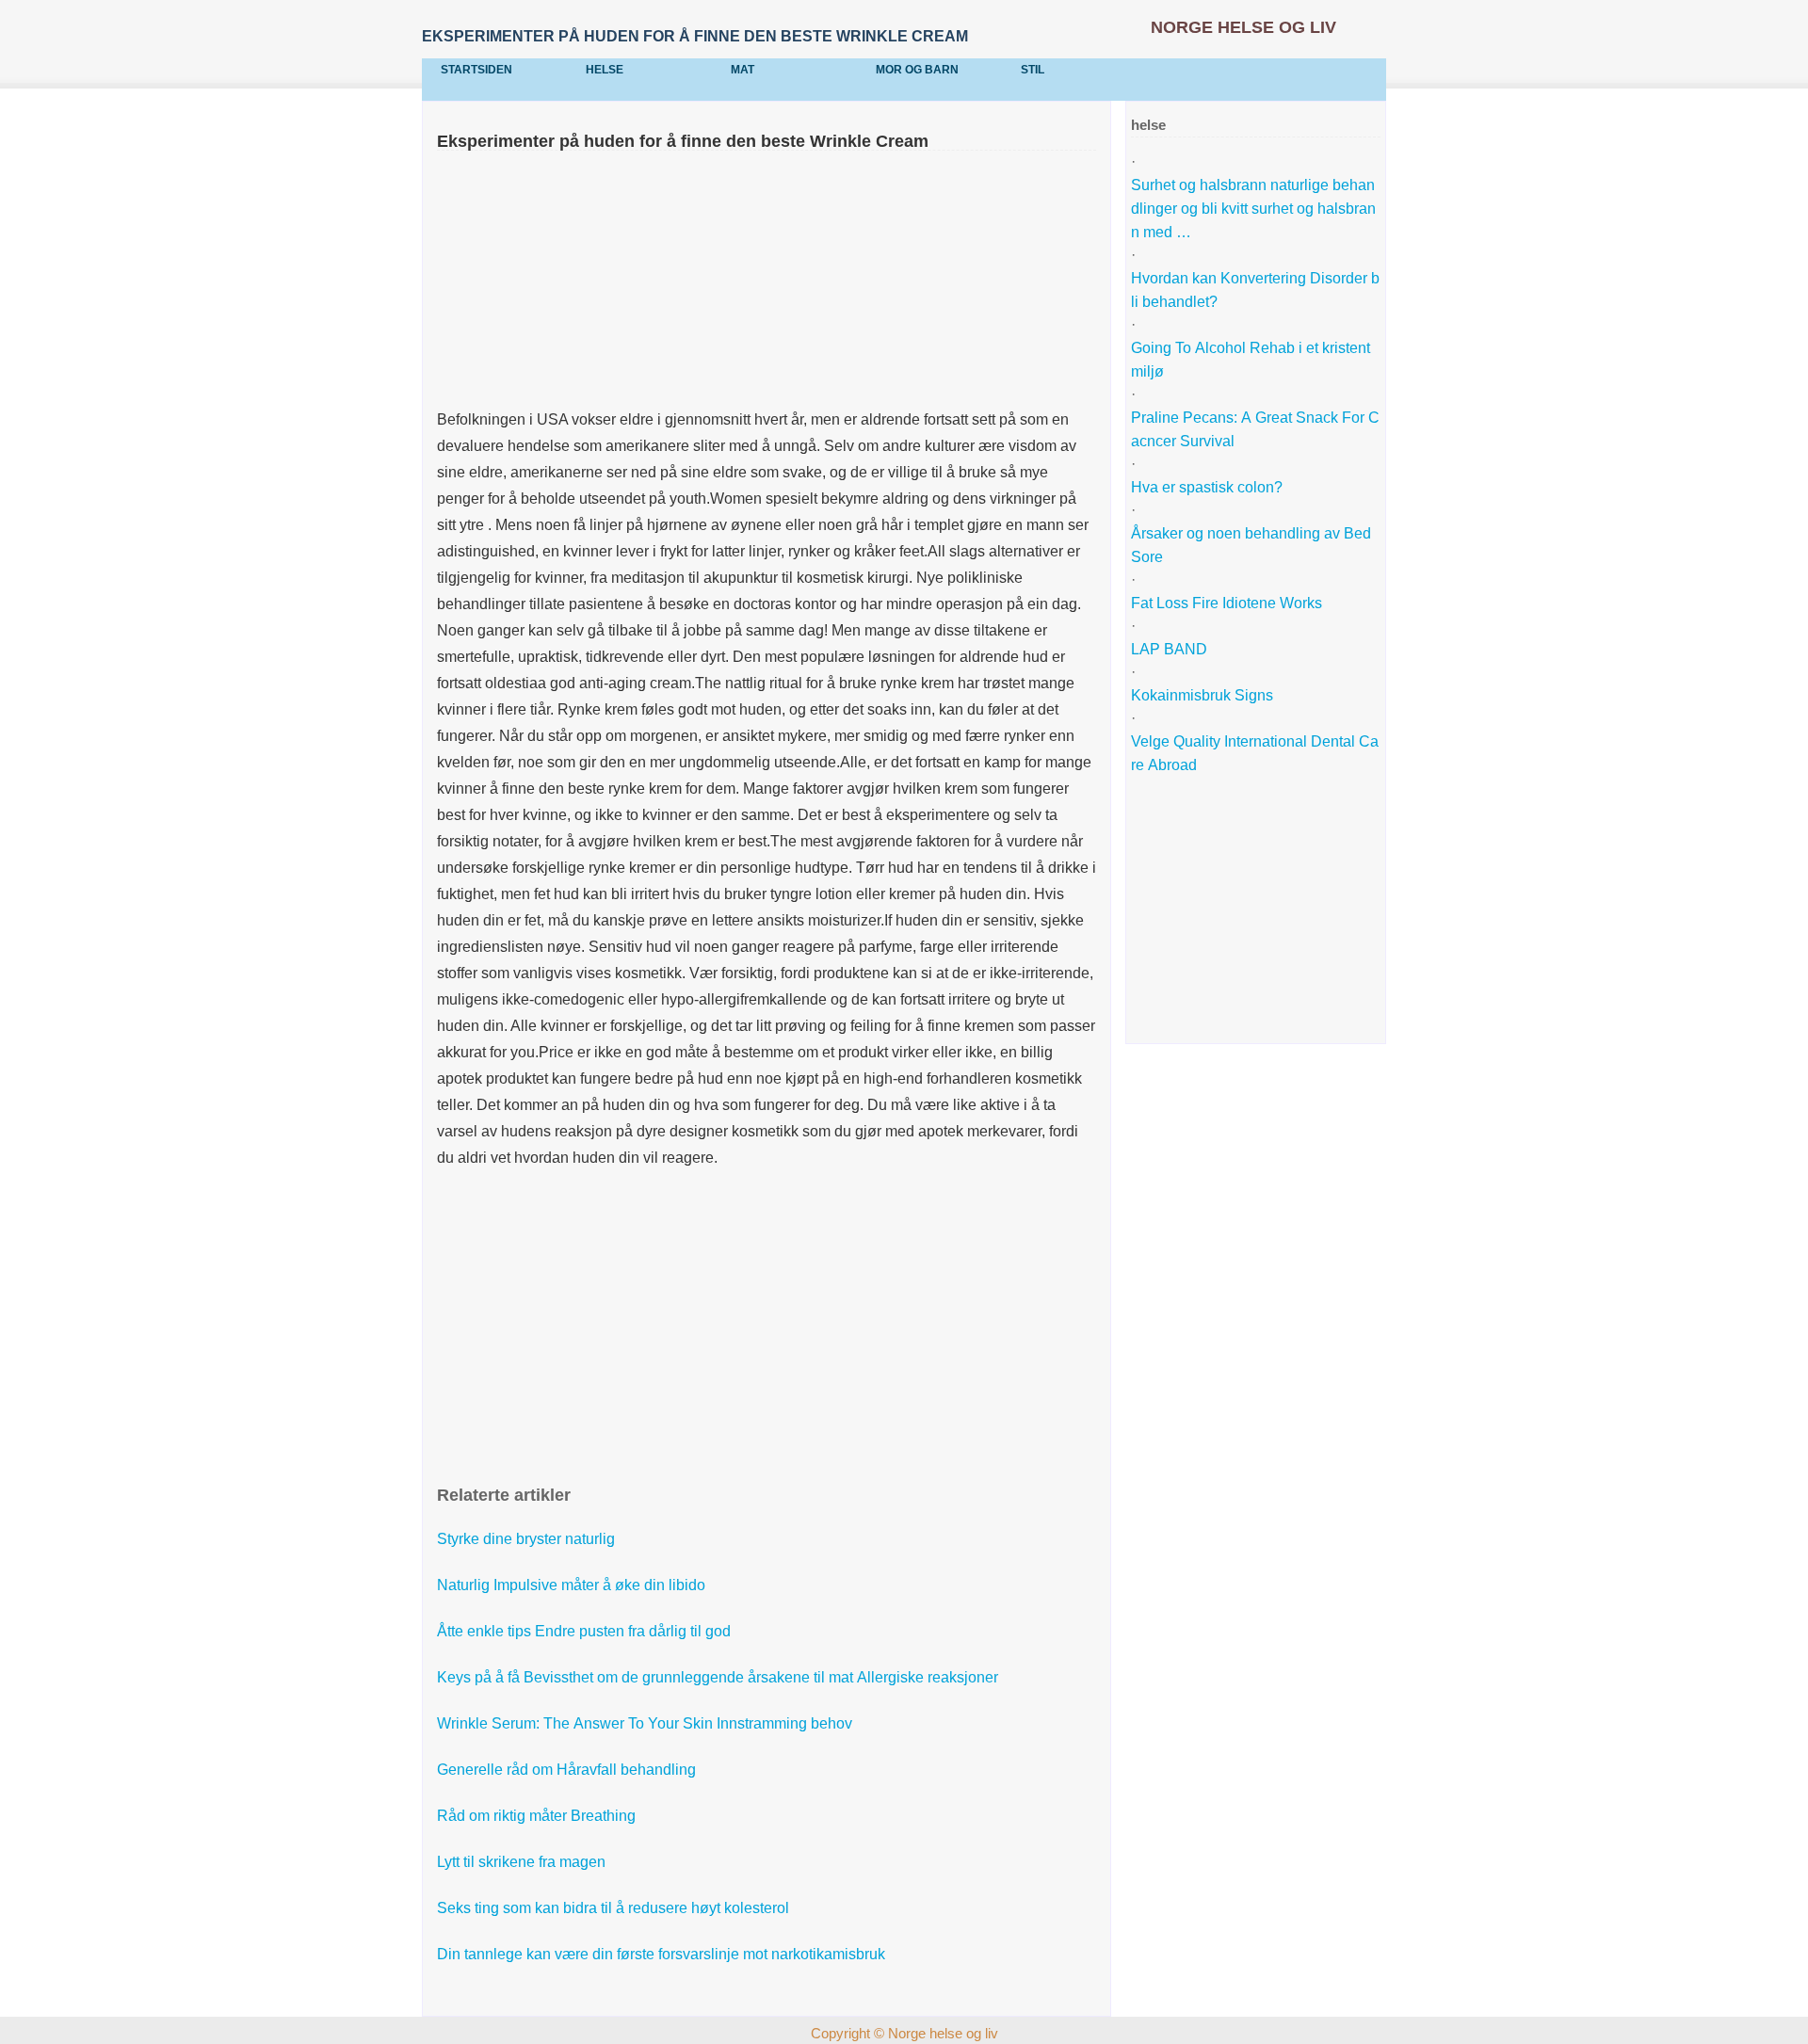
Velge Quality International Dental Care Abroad (1255, 753)
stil (1033, 70)
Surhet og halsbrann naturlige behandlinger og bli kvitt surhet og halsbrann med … (1253, 209)
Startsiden (476, 70)
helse (605, 70)
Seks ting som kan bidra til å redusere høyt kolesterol (615, 1908)
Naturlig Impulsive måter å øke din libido (573, 1585)
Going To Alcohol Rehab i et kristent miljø (1252, 360)
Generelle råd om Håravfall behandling (568, 1770)
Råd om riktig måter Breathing (538, 1816)
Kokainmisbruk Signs (1204, 695)
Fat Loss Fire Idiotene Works (1228, 603)
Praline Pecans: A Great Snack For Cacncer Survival (1255, 429)
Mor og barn (917, 70)
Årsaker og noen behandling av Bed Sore (1253, 545)
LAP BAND (1171, 649)
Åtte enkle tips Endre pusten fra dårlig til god (586, 1631)
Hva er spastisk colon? (1209, 487)
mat (743, 70)
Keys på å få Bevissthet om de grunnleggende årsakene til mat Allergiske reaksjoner (719, 1677)
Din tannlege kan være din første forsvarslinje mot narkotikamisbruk (663, 1954)
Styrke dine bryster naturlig (528, 1539)
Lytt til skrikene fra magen (523, 1862)
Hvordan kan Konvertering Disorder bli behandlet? (1255, 290)
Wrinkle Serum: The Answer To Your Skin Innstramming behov (646, 1723)
